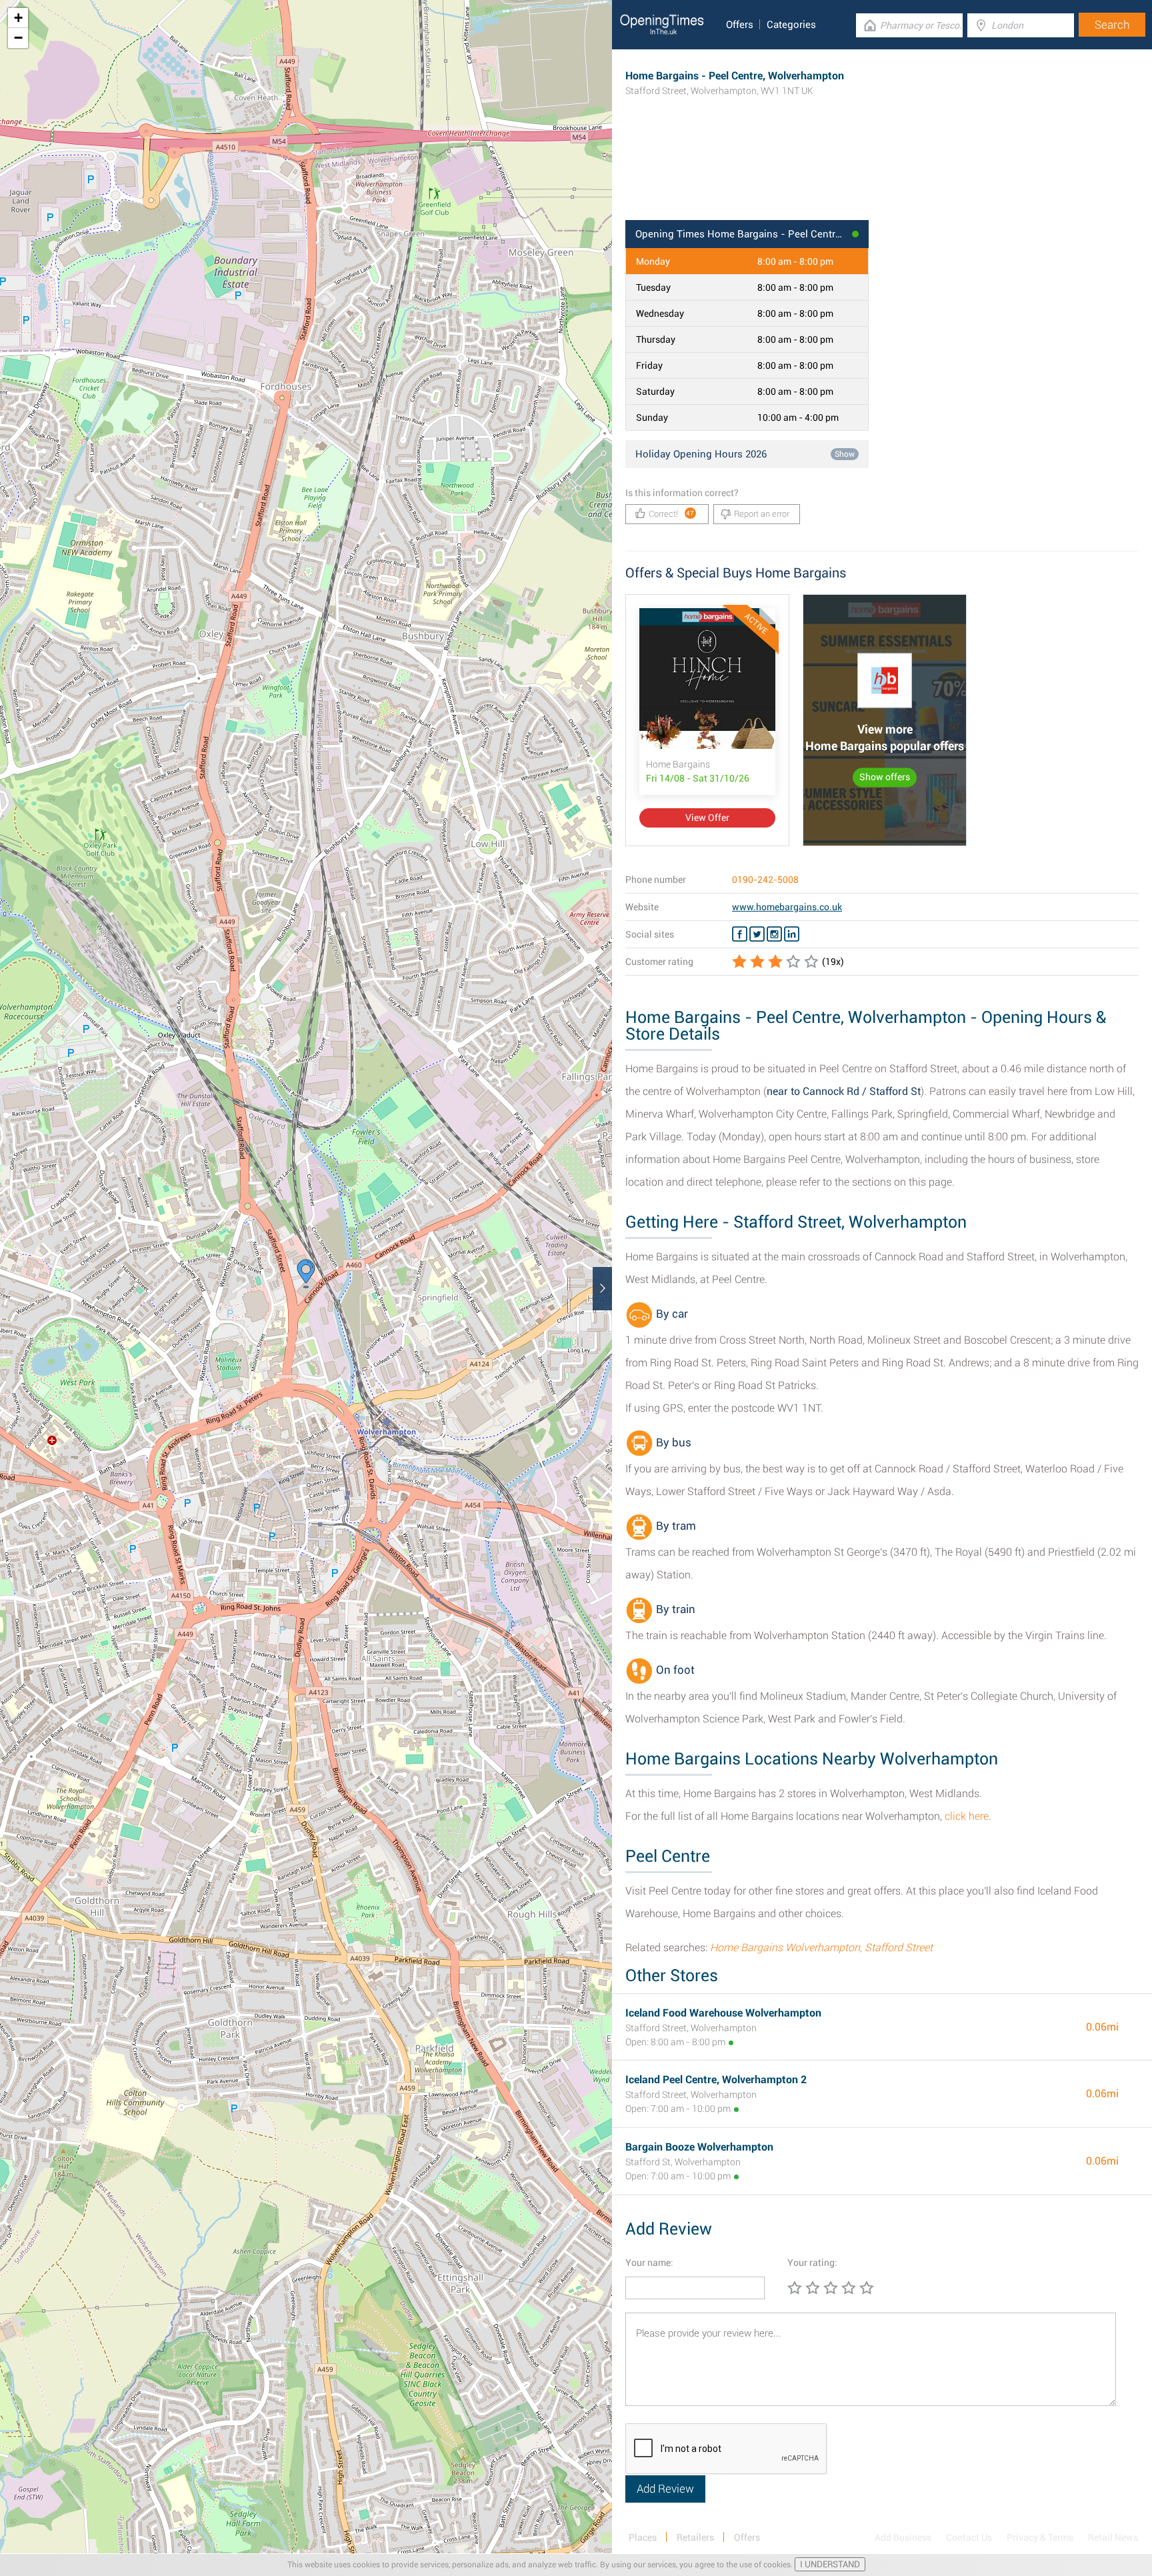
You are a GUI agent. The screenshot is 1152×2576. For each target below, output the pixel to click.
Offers (740, 25)
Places (643, 2537)
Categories (791, 25)
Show (845, 454)
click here (967, 1816)
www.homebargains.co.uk (787, 907)
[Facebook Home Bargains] (740, 934)
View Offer (707, 818)
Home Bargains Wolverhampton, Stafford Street (821, 1948)
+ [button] (18, 18)
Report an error (762, 514)
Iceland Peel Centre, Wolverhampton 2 (716, 2080)
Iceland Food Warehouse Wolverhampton (723, 2013)
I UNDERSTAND (830, 2564)
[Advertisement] (882, 177)
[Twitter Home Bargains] (757, 934)
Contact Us (969, 2537)
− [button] (18, 38)
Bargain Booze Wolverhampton (699, 2147)
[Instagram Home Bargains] (774, 934)
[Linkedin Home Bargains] (792, 934)
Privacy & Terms (1040, 2537)
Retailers (695, 2537)
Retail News (1113, 2537)
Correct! (672, 514)
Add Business (903, 2537)
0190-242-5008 (765, 880)
